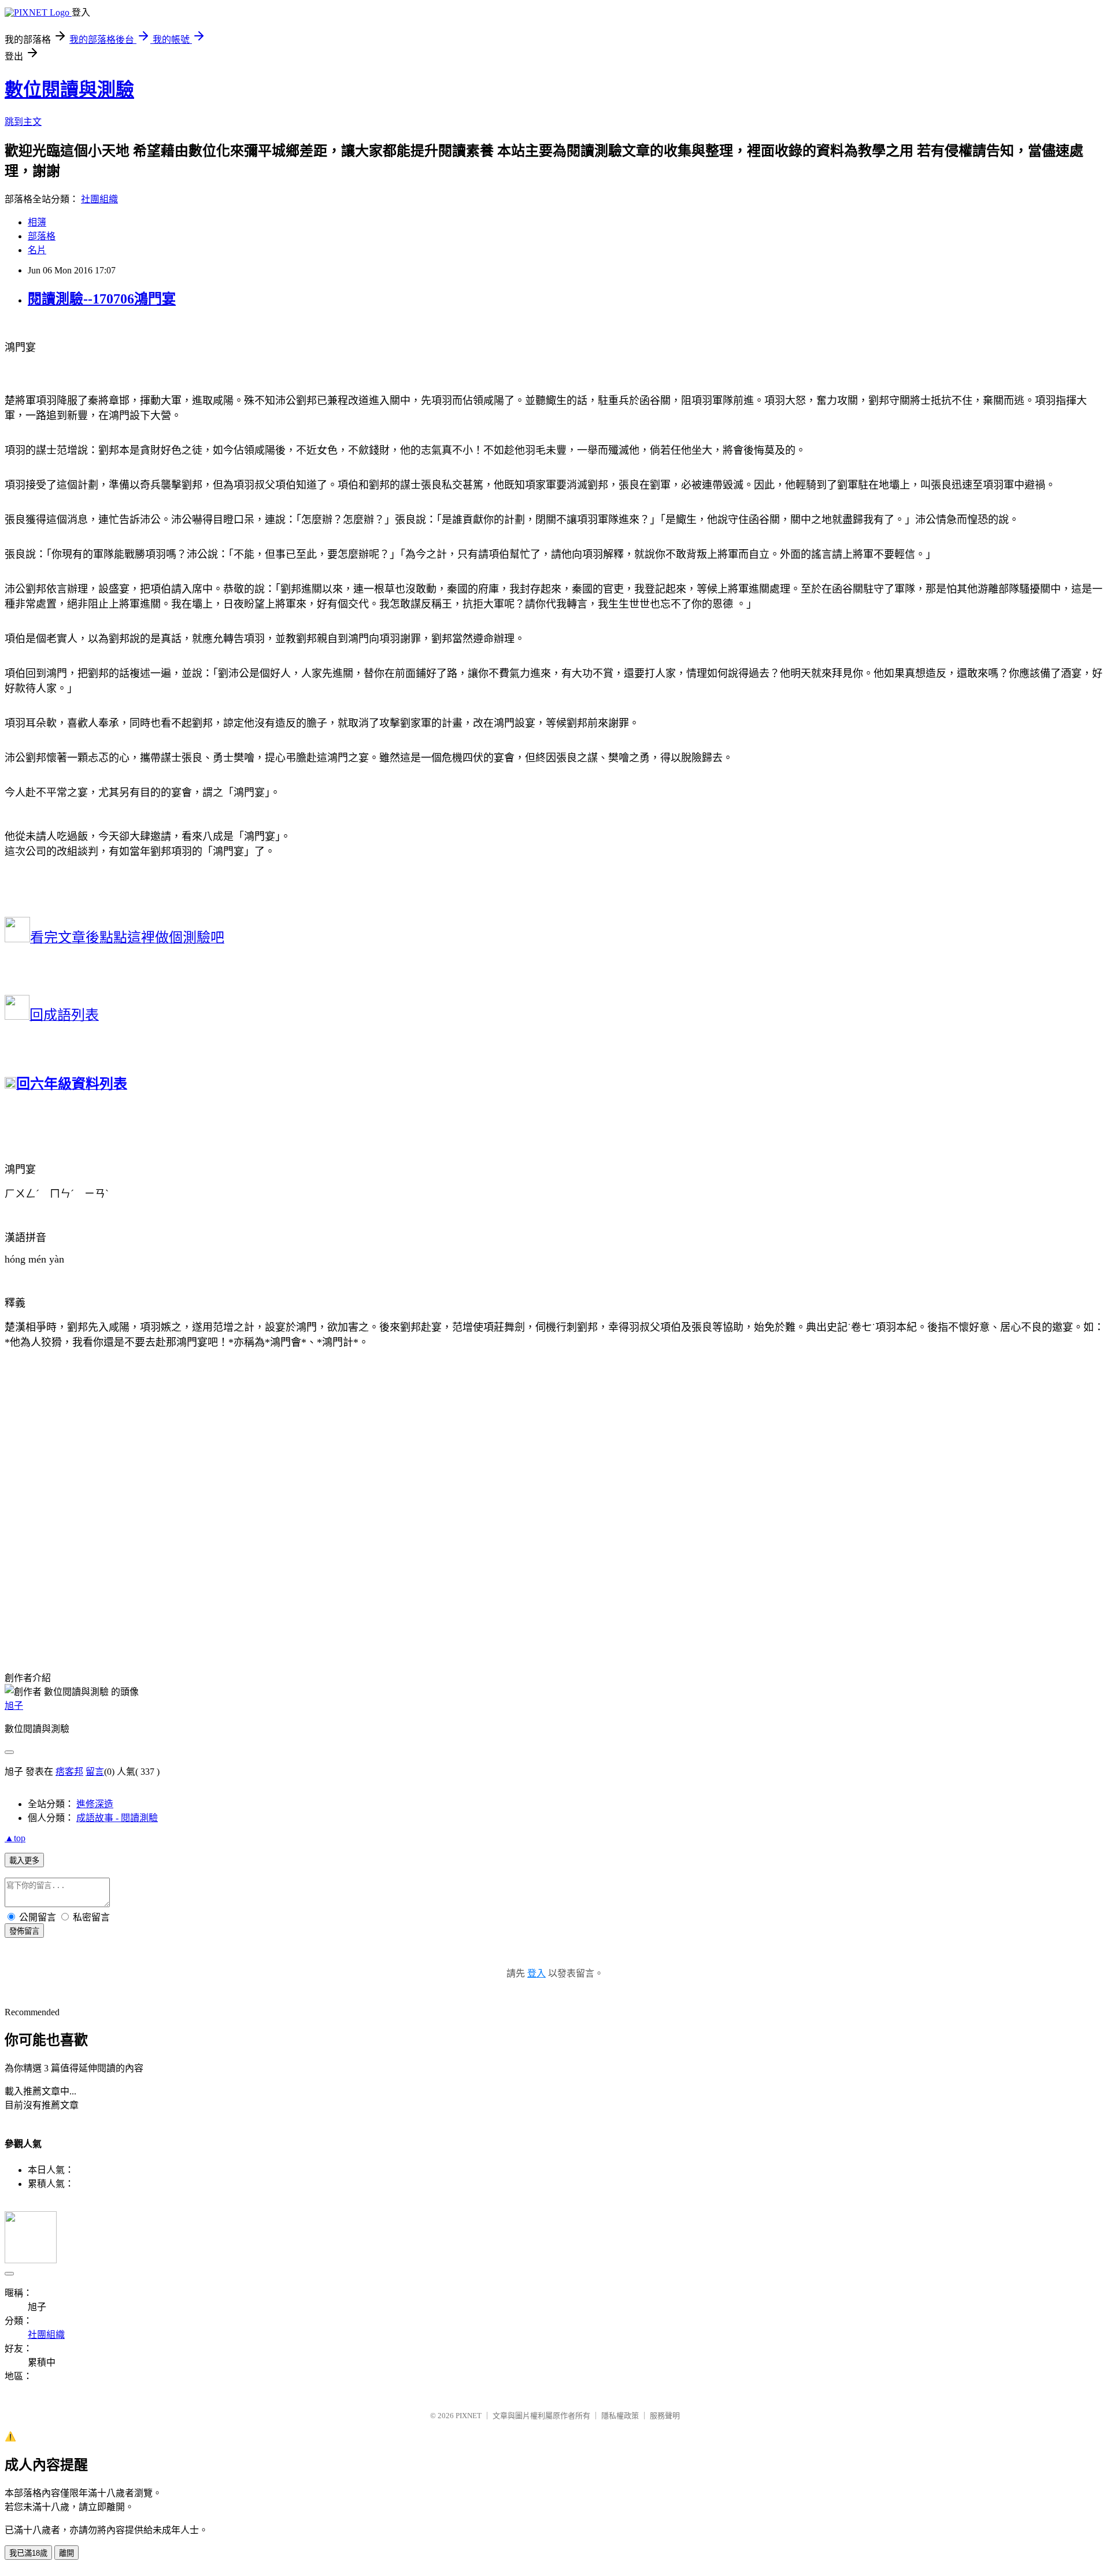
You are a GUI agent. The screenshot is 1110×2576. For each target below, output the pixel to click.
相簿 (37, 222)
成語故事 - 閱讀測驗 (117, 1818)
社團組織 (99, 199)
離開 (66, 2553)
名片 (37, 250)
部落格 (42, 236)
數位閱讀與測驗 (69, 90)
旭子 (14, 1706)
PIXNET (469, 2416)
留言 (95, 1772)
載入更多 (24, 1861)
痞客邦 (69, 1772)
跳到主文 (23, 122)
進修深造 (95, 1804)
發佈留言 (24, 1931)
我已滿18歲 (28, 2553)
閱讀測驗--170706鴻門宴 (102, 299)
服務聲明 (665, 2416)
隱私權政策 (620, 2416)
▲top (15, 1838)
